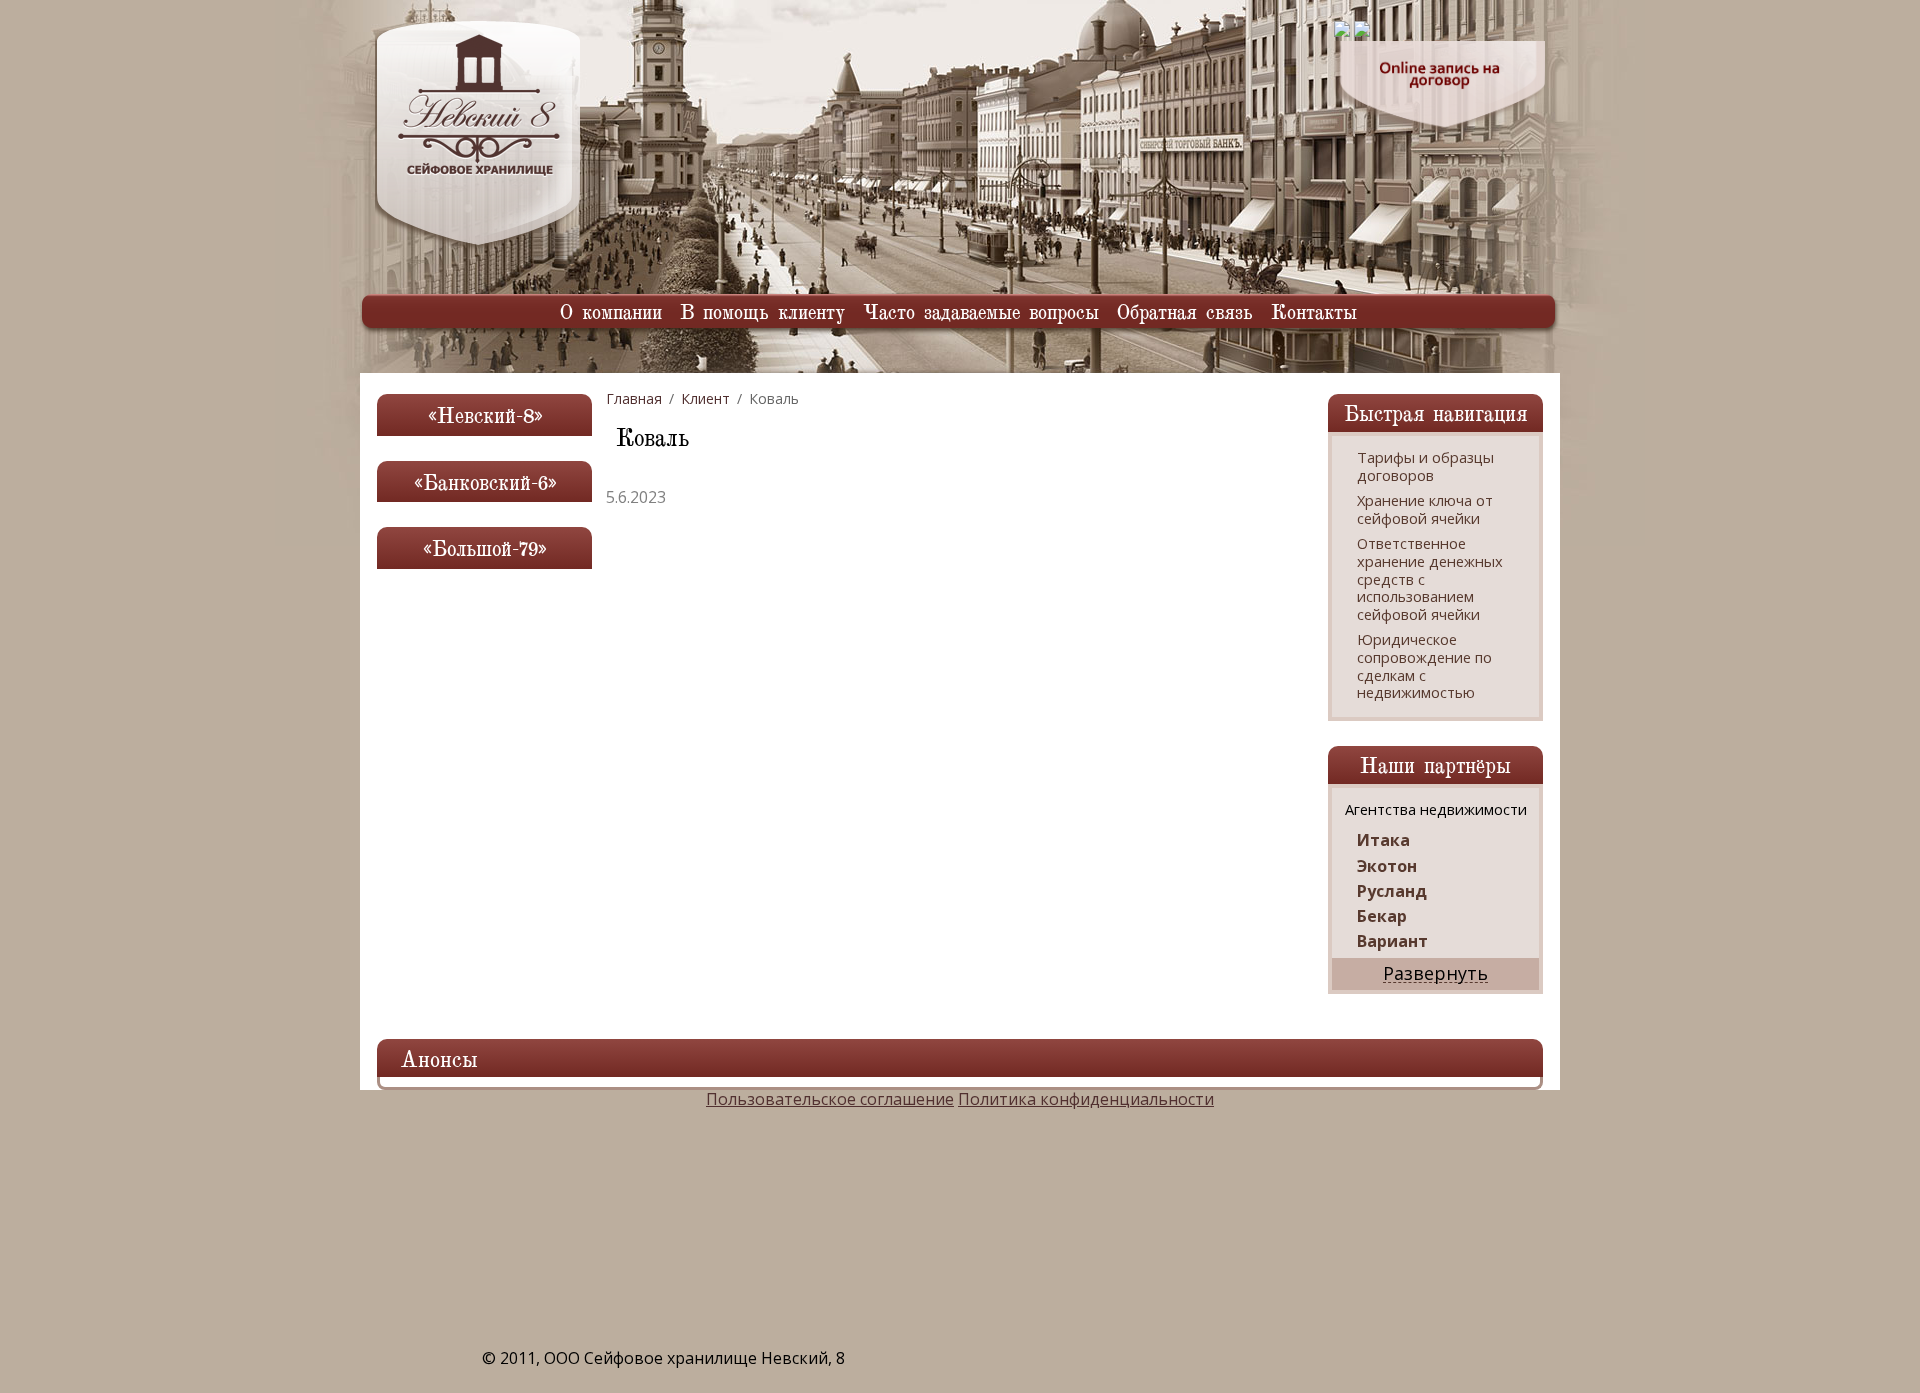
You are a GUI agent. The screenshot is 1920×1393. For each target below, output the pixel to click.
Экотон (1387, 866)
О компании (611, 310)
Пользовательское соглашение (830, 1099)
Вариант (1392, 941)
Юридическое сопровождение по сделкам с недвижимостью (1424, 666)
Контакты (1314, 310)
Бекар (1382, 916)
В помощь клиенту (762, 310)
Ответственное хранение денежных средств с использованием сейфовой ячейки (1430, 579)
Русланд (1392, 891)
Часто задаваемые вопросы (981, 310)
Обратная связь (1185, 310)
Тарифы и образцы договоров (1425, 466)
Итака (1383, 840)
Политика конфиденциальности (1086, 1099)
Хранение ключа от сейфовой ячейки (1425, 509)
